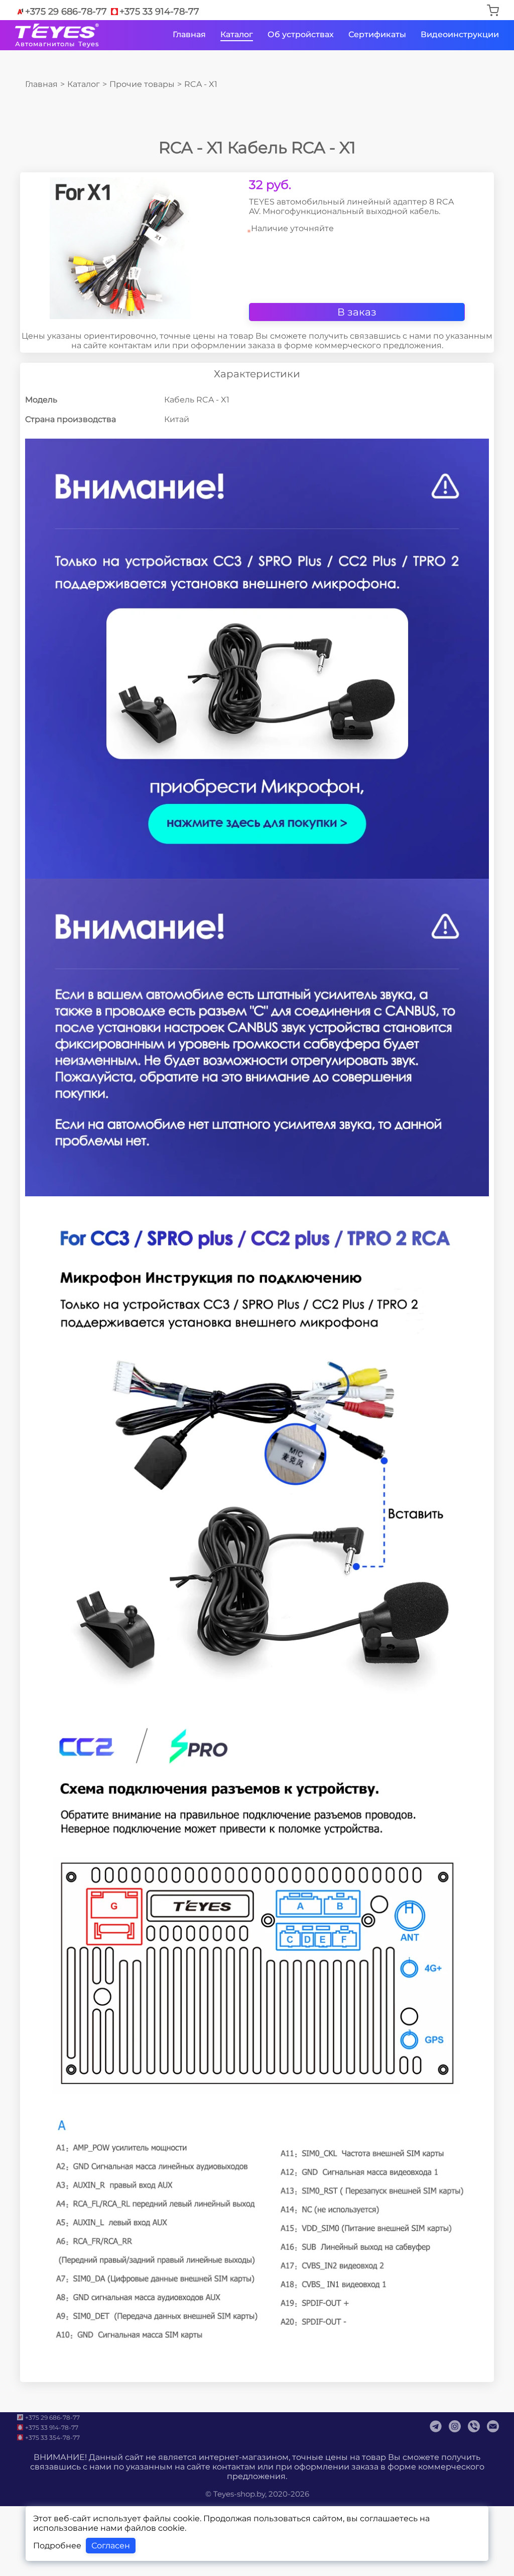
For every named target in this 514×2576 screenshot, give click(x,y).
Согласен (111, 2546)
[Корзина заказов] (493, 11)
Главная (189, 34)
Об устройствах (301, 34)
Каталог (237, 34)
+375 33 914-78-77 (159, 12)
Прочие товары (142, 84)
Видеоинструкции (460, 34)
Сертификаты (377, 34)
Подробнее (57, 2546)
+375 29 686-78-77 (66, 12)
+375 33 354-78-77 (52, 2438)
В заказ (357, 312)
